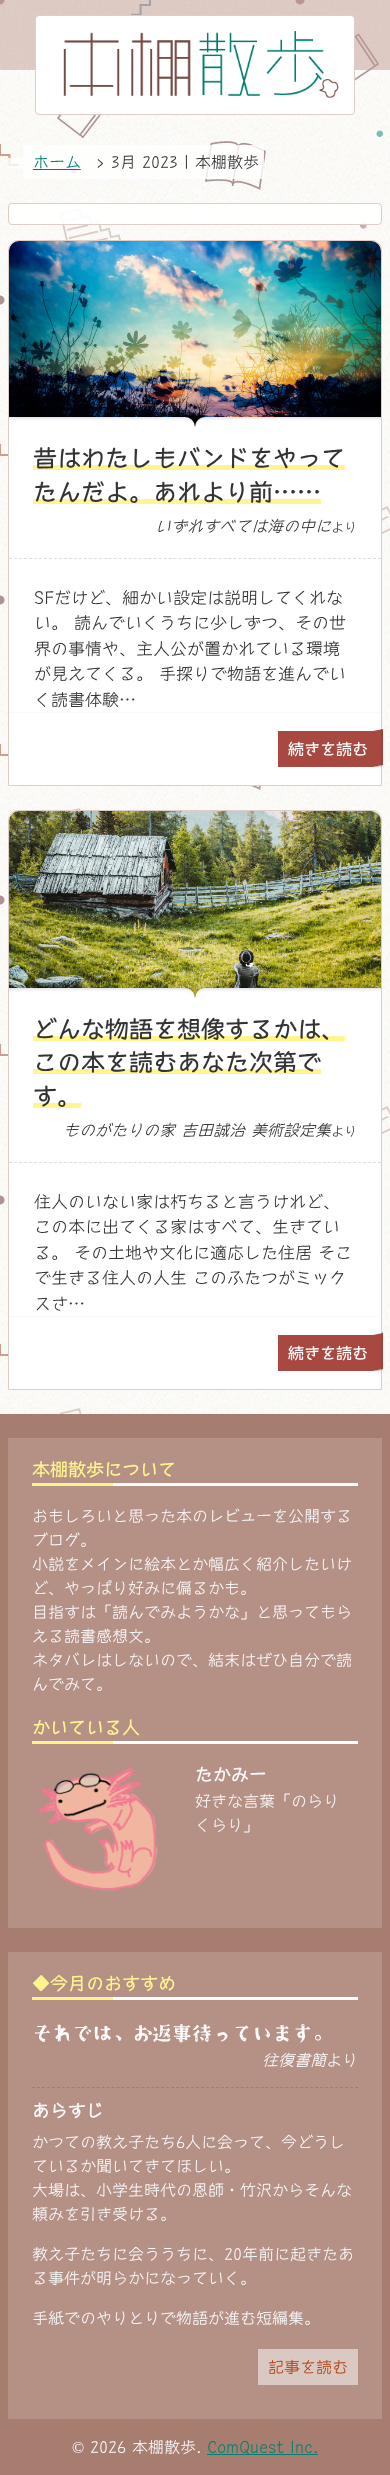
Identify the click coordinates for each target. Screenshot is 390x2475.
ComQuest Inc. (262, 2447)
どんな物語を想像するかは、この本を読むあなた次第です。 (189, 1062)
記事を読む (308, 2367)
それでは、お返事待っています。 (182, 2033)
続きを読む (328, 749)
